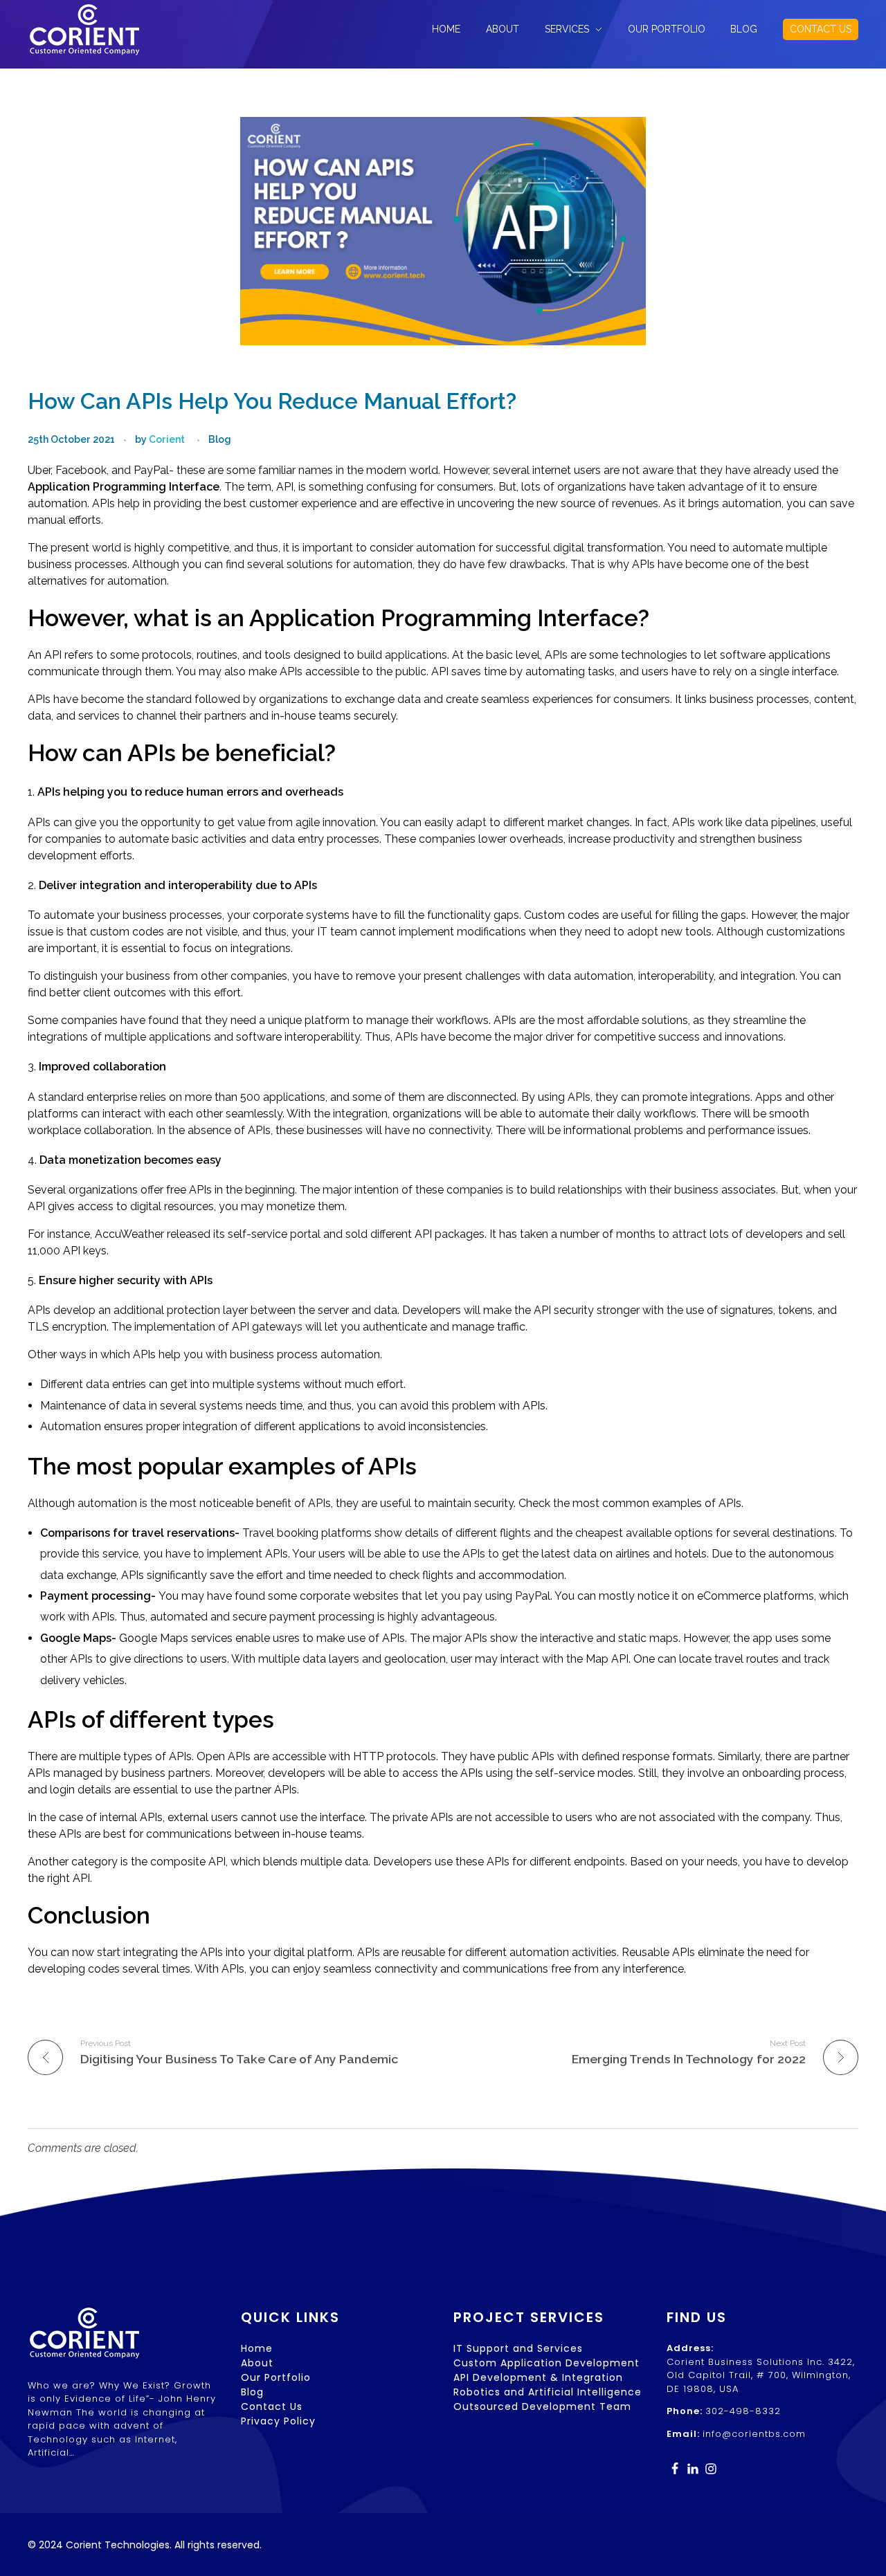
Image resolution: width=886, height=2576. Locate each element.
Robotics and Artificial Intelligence (548, 2392)
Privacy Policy (278, 2421)
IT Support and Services (518, 2348)
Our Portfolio (276, 2377)
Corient (167, 439)
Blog (220, 439)
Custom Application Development (546, 2363)
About (257, 2363)
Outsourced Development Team (542, 2406)
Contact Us (272, 2406)
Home (257, 2348)
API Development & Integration (538, 2377)
